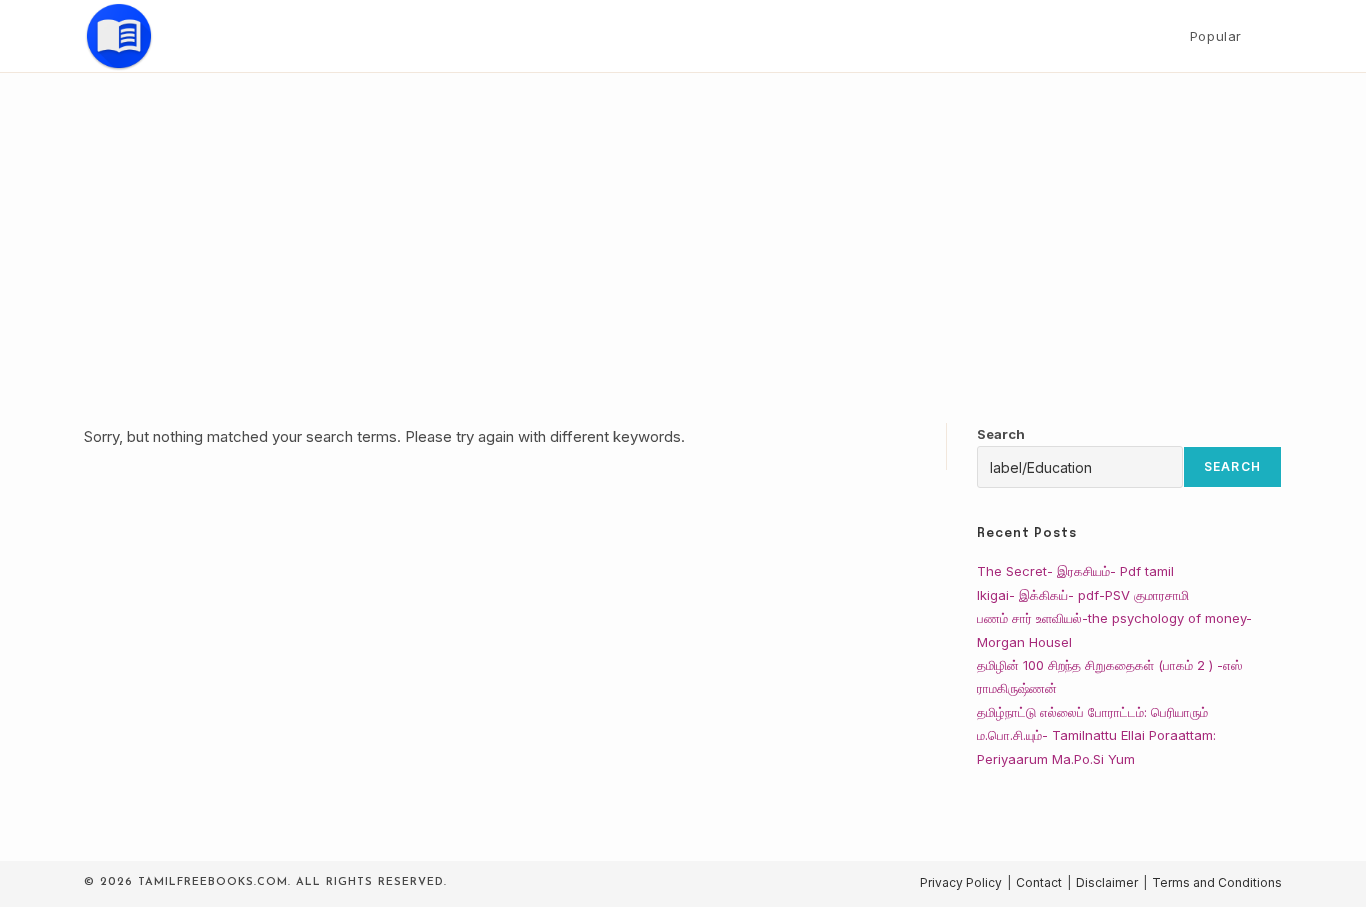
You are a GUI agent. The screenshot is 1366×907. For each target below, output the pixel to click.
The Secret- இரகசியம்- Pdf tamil (1075, 571)
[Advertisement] (683, 223)
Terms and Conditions (1217, 882)
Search (1001, 434)
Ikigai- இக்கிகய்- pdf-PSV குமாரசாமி (1083, 595)
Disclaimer (1107, 882)
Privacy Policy (961, 882)
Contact (1039, 882)
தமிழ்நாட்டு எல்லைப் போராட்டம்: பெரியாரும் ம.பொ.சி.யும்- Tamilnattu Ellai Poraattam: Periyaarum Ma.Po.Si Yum (1096, 735)
